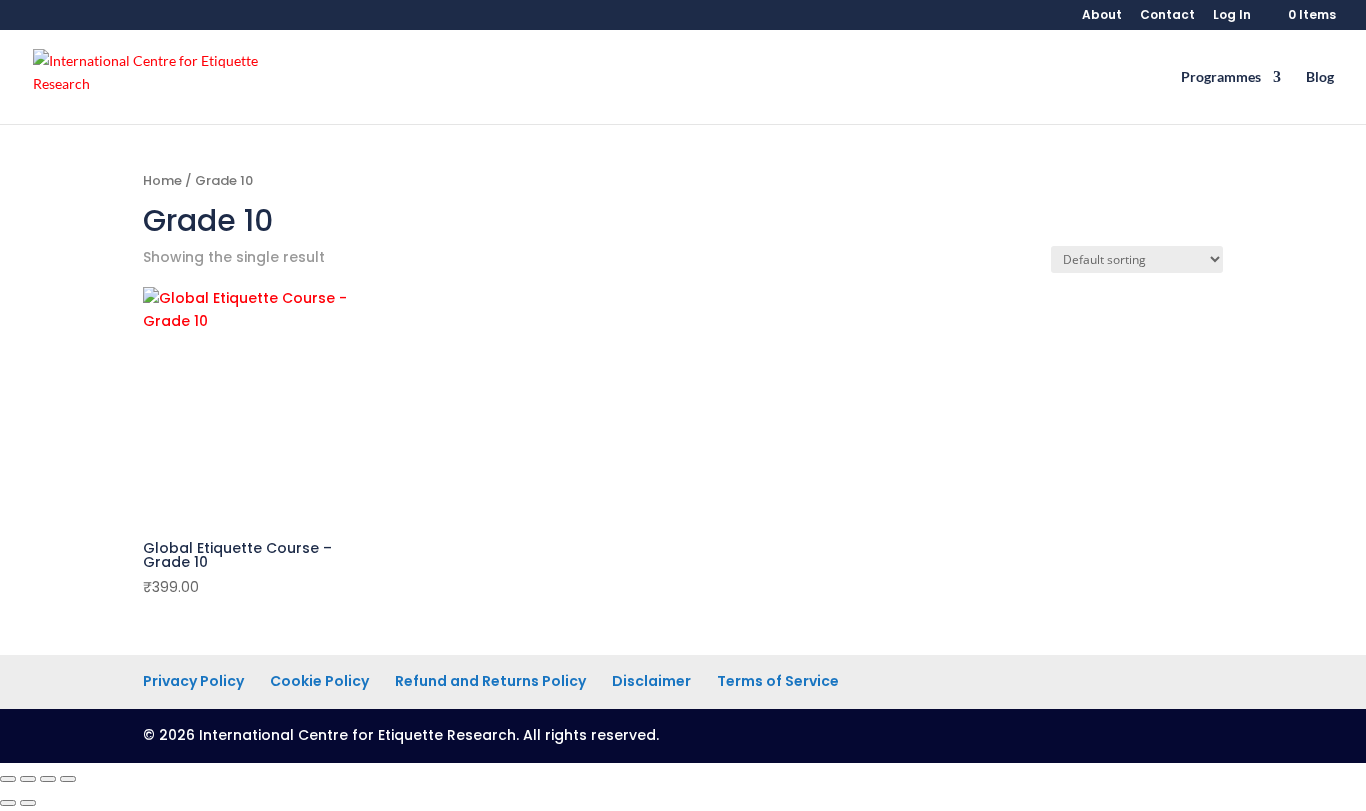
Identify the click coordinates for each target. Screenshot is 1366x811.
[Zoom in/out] (8, 779)
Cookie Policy (319, 681)
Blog (1320, 77)
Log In (1232, 16)
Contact (1167, 16)
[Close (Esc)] (68, 779)
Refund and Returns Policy (490, 681)
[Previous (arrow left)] (8, 803)
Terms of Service (778, 681)
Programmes (1221, 77)
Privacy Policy (193, 681)
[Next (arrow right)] (28, 803)
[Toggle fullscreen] (28, 779)
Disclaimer (651, 681)
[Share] (48, 779)
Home (162, 180)
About (1102, 16)
